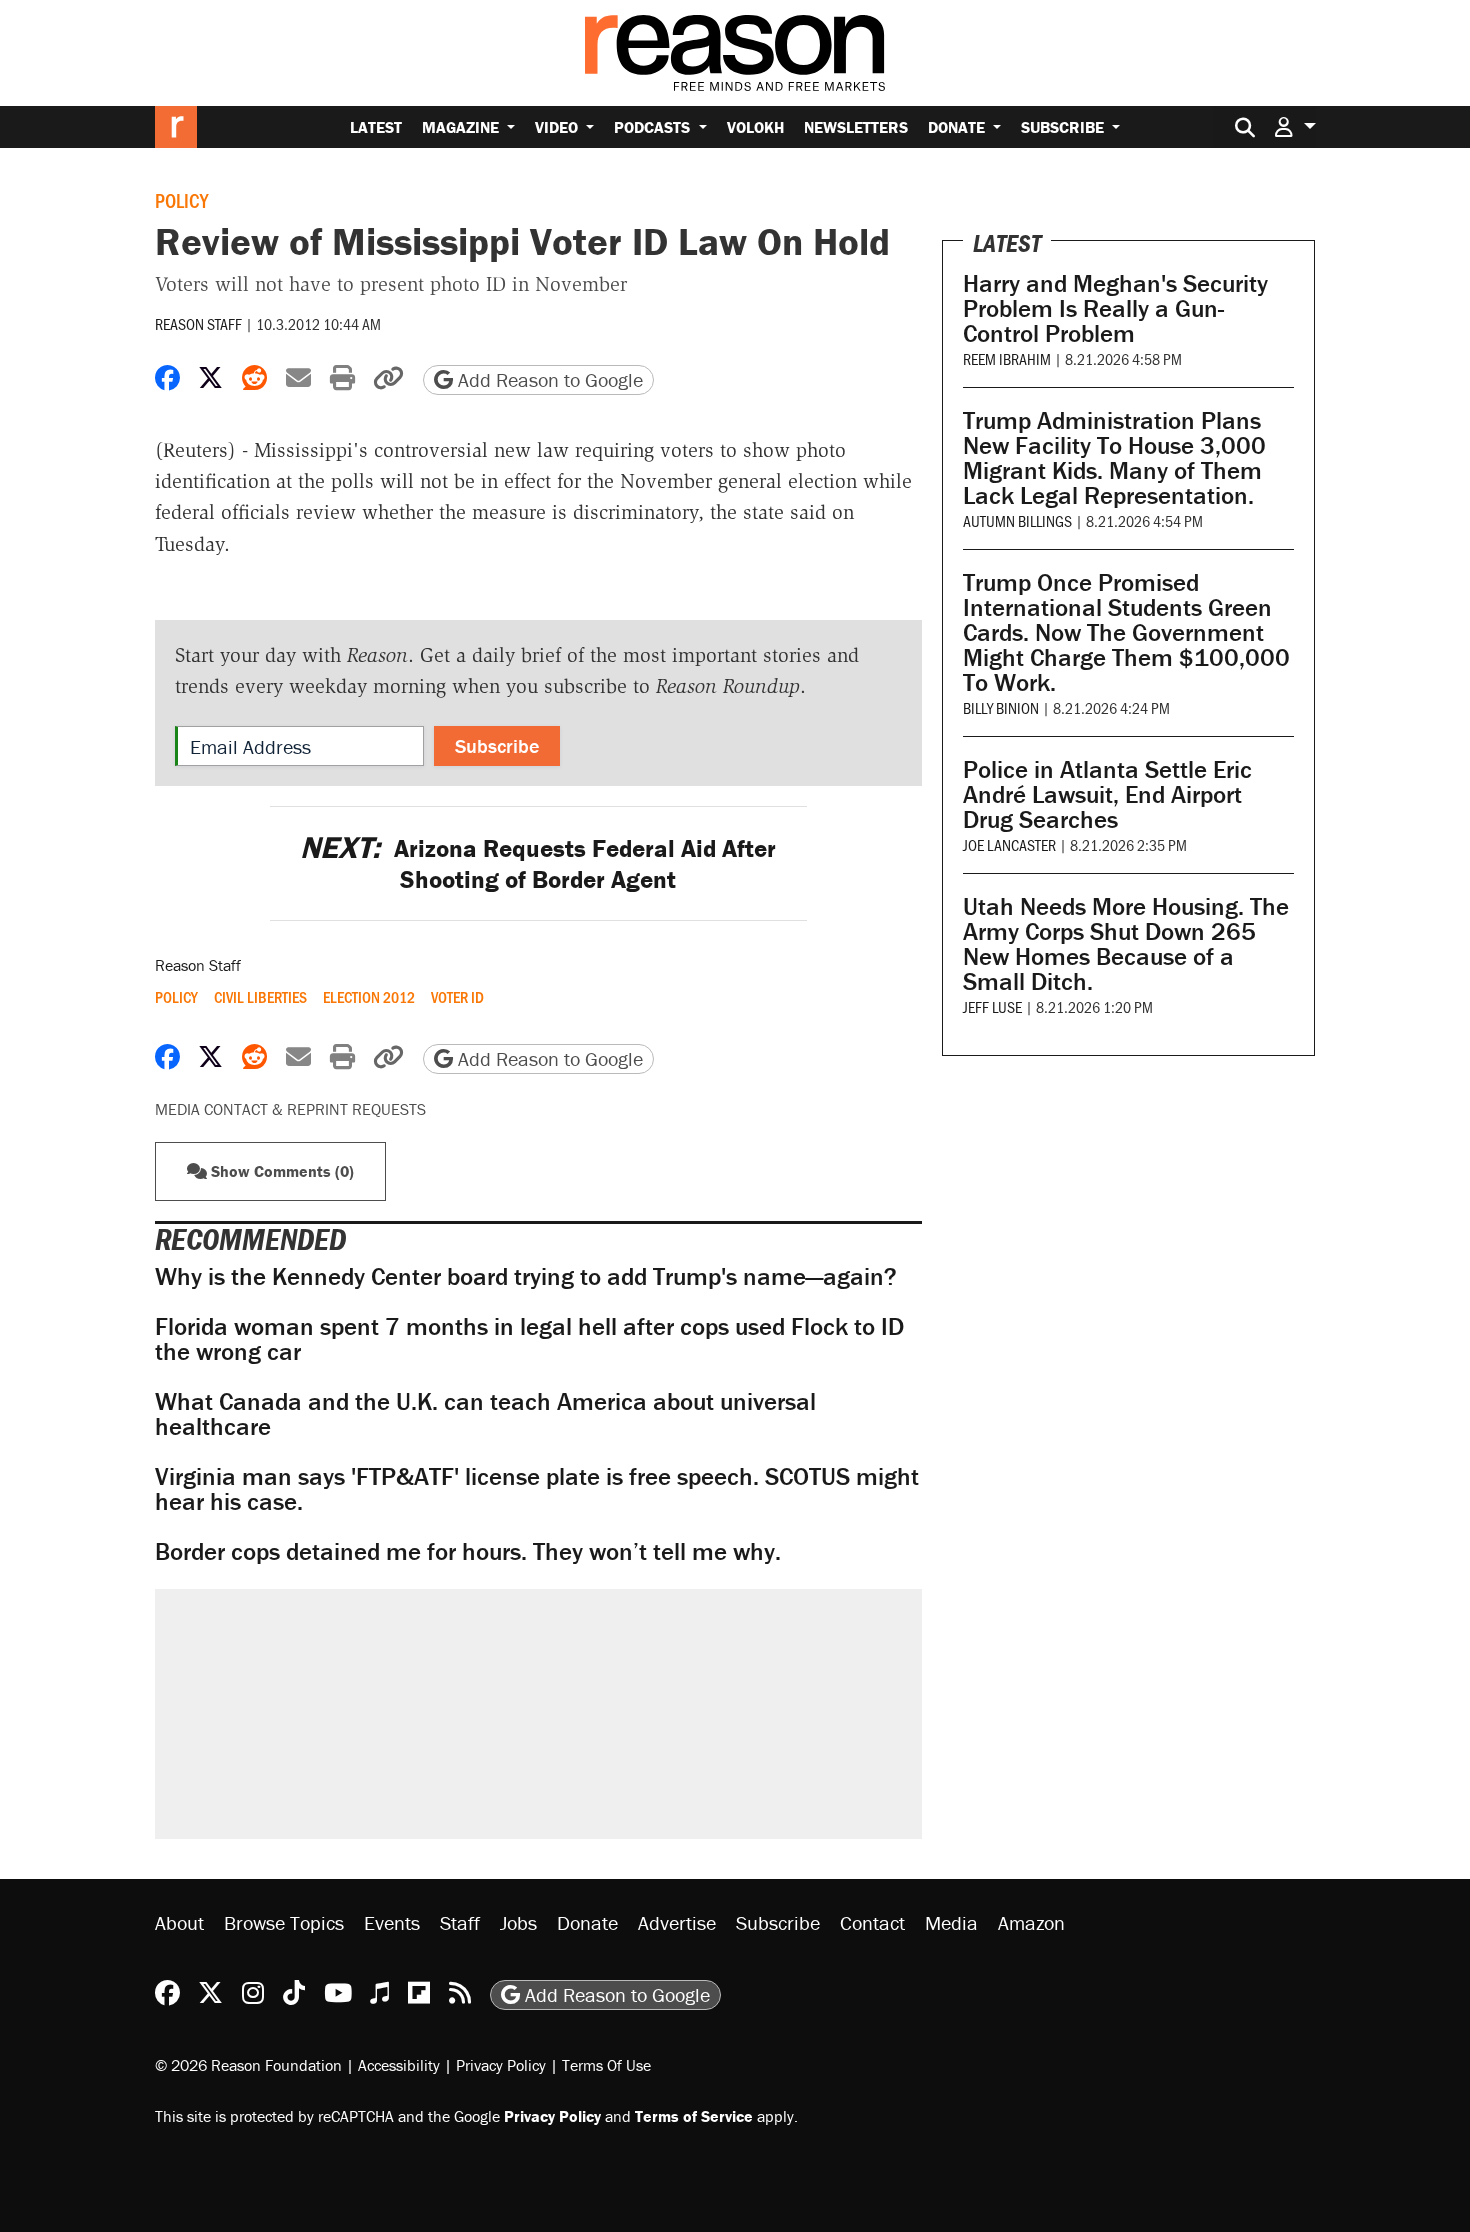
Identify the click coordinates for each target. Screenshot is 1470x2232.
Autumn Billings (1017, 520)
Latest (376, 127)
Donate (958, 127)
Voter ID (457, 997)
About (179, 1922)
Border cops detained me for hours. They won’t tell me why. (468, 1551)
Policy (181, 200)
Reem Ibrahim (1007, 358)
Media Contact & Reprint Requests (290, 1109)
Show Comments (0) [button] (280, 1171)
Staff (460, 1922)
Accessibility (399, 2065)
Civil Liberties (260, 997)
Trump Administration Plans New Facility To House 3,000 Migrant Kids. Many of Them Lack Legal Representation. (1114, 458)
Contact (872, 1922)
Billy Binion (1001, 707)
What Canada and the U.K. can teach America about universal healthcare (485, 1414)
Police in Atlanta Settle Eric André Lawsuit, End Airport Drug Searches (1107, 794)
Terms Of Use (606, 2065)
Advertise (677, 1922)
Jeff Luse (992, 1006)
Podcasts (654, 127)
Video (558, 127)
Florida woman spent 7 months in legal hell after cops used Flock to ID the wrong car (529, 1339)
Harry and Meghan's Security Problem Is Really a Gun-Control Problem (1115, 308)
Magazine (462, 127)
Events (392, 1922)
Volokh (755, 127)
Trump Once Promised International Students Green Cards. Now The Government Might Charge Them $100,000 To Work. (1126, 632)
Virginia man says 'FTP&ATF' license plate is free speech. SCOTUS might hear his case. (537, 1489)
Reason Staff (198, 323)
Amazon (1031, 1922)
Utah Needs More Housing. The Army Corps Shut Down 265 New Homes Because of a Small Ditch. (1126, 944)
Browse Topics (284, 1922)
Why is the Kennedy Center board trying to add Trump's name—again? (526, 1276)
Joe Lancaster (1009, 844)
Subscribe (1064, 127)
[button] (1295, 126)
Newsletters (856, 127)
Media (951, 1922)
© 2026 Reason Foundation (248, 2065)
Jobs (518, 1922)
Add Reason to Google (548, 379)
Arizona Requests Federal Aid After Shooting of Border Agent (538, 864)
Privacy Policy (501, 2065)
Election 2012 (369, 997)
